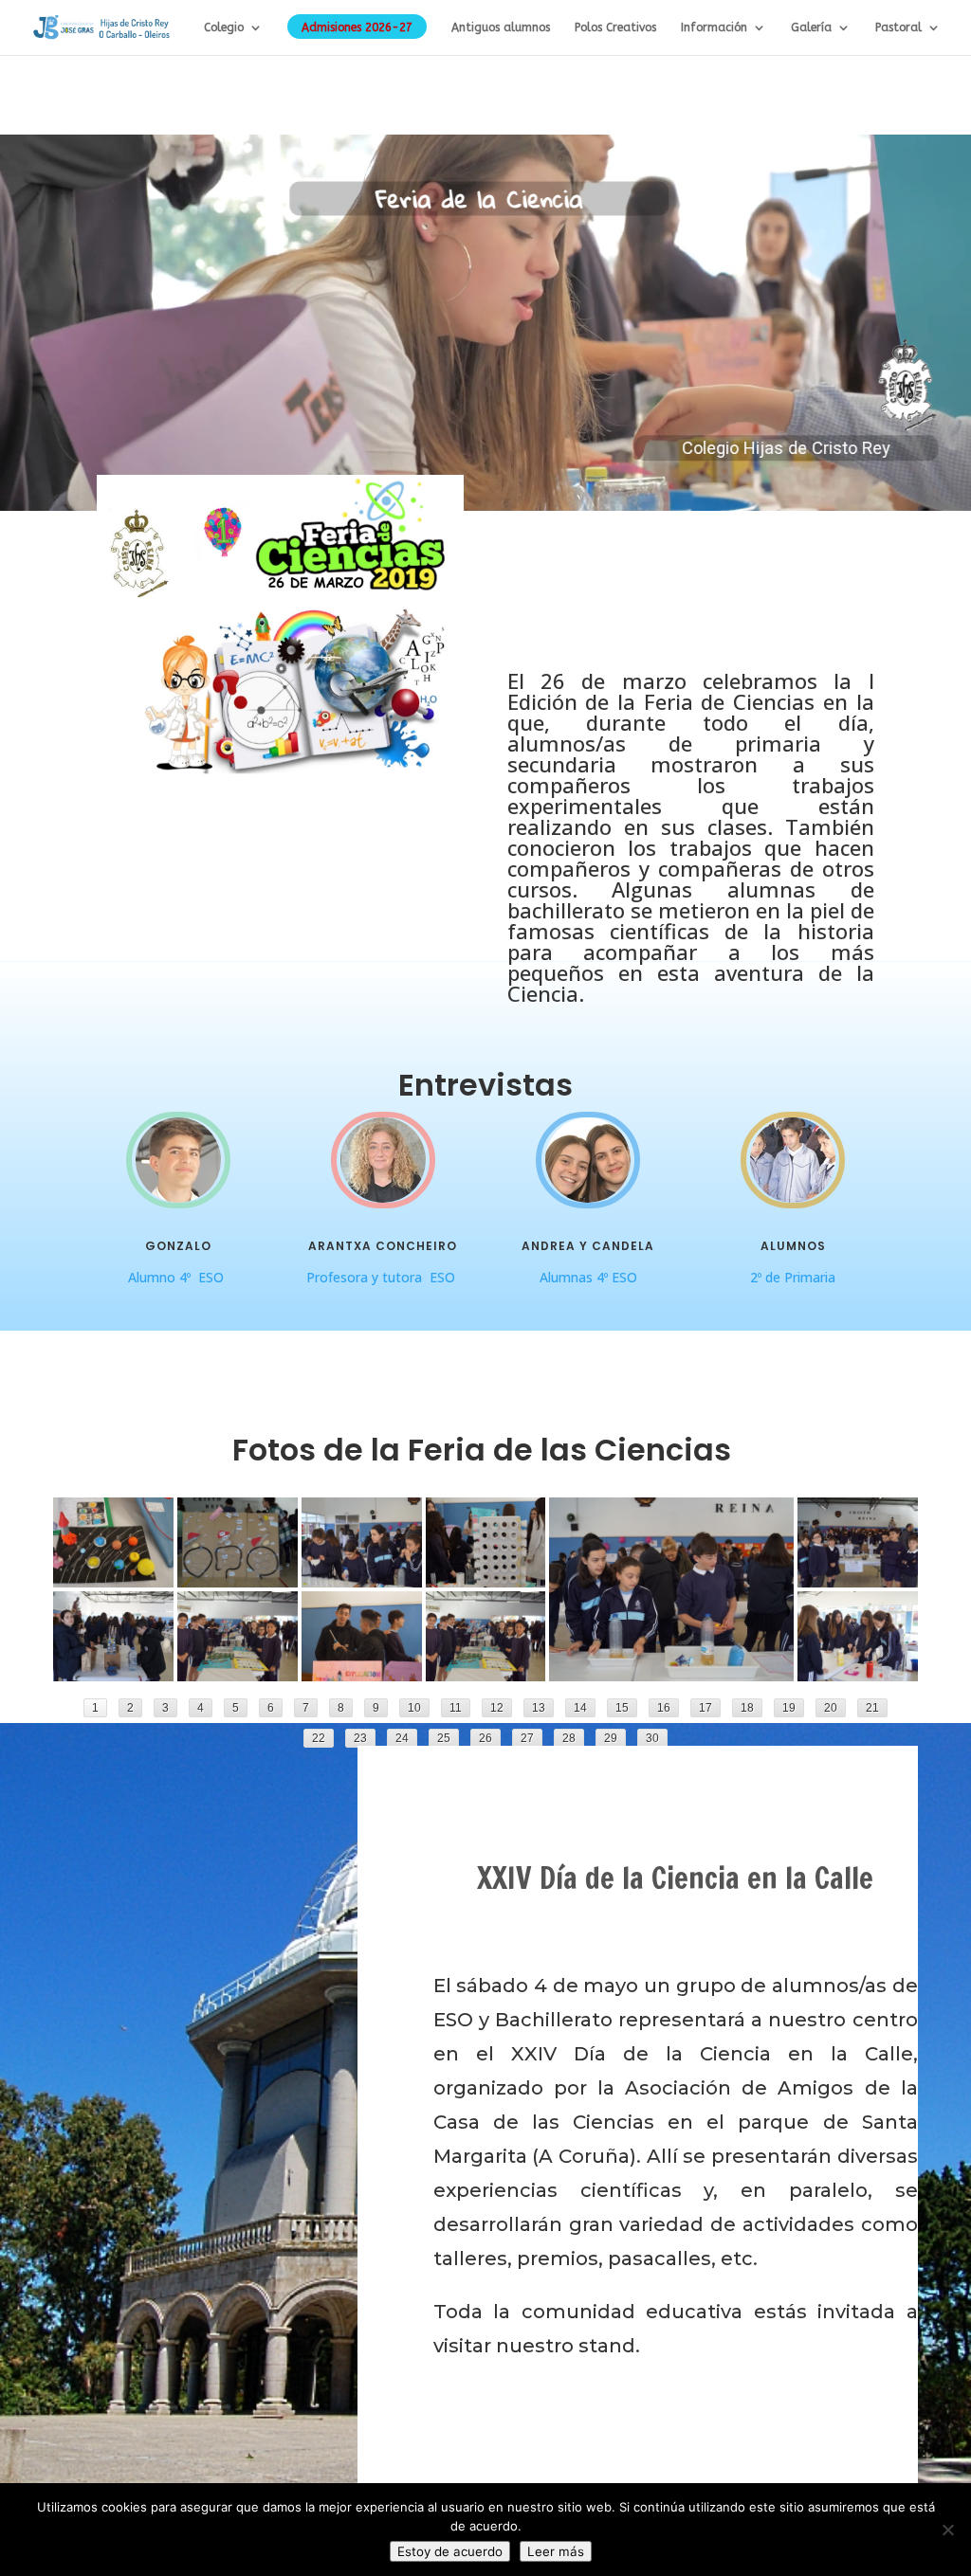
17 (705, 1708)
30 (652, 1738)
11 (456, 1708)
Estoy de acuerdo (450, 2551)
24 (402, 1738)
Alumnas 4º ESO (588, 1277)
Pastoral (898, 27)
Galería (811, 27)
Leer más (556, 2551)
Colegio (224, 27)
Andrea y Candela (588, 1246)
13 (539, 1708)
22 (319, 1738)
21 (872, 1708)
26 (485, 1738)
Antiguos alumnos (501, 27)
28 (569, 1738)
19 (789, 1708)
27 (527, 1738)
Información (714, 27)
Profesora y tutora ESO (383, 1277)
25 (444, 1738)
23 (360, 1738)
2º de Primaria (793, 1277)
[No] (947, 2530)
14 (580, 1708)
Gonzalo (178, 1246)
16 (664, 1708)
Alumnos (793, 1246)
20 (831, 1708)
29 (611, 1738)
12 (497, 1708)
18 (747, 1708)
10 (414, 1708)
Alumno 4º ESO (178, 1277)
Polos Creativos (615, 27)
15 (622, 1708)
